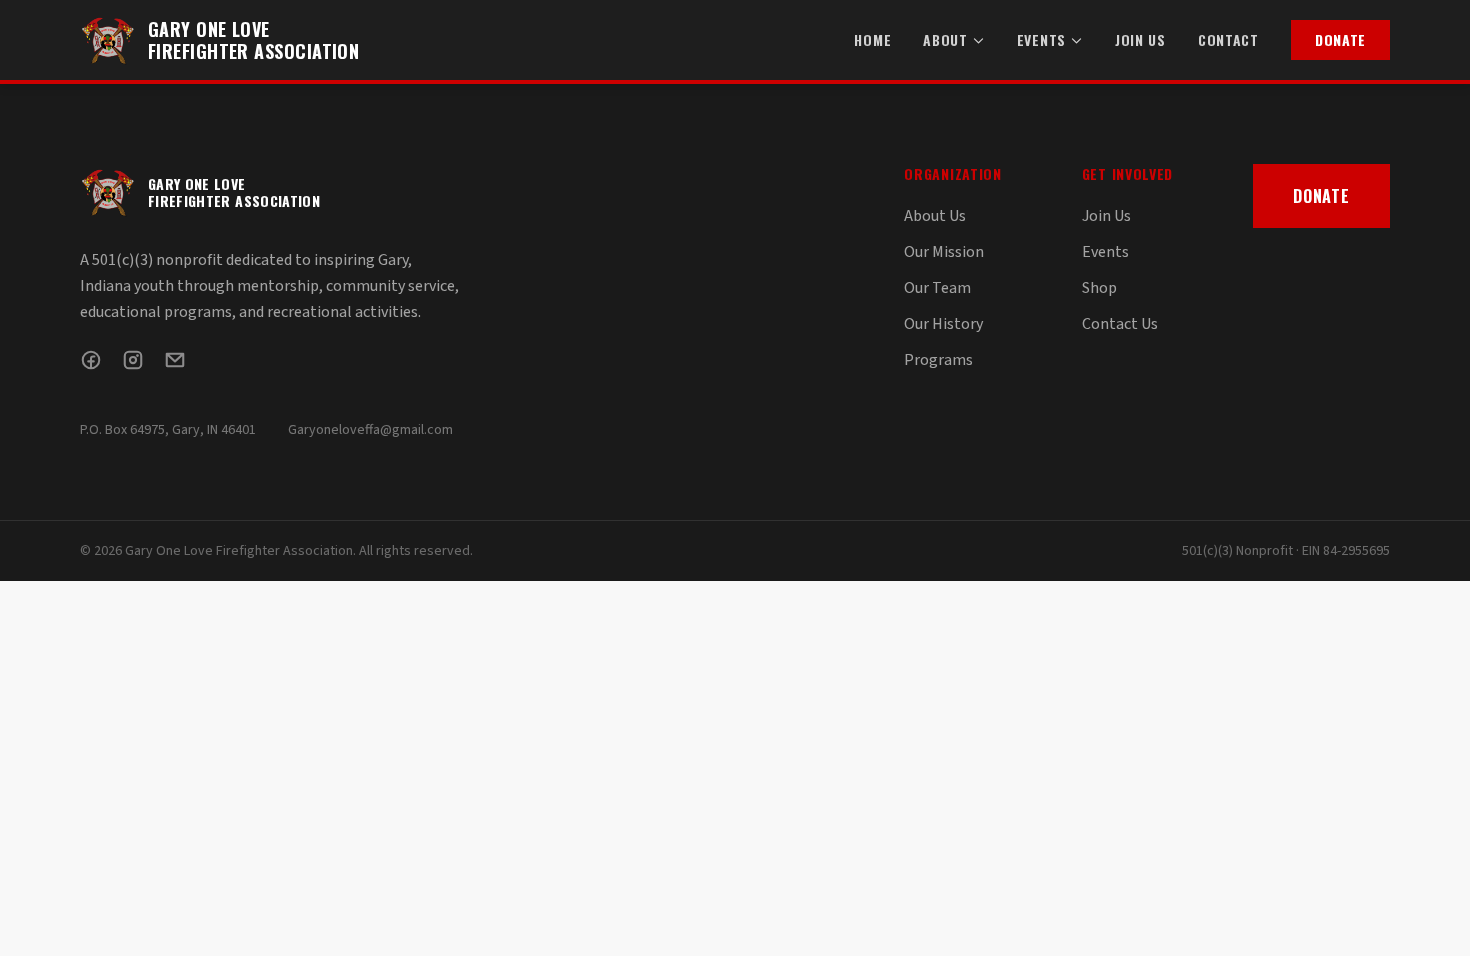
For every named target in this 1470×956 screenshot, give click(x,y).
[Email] (175, 360)
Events (1041, 40)
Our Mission (944, 252)
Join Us (1140, 40)
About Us (935, 216)
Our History (943, 324)
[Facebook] (91, 360)
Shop (1099, 288)
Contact (1228, 40)
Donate (1340, 39)
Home (872, 40)
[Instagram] (133, 360)
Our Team (937, 288)
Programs (938, 360)
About (945, 40)
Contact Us (1120, 324)
